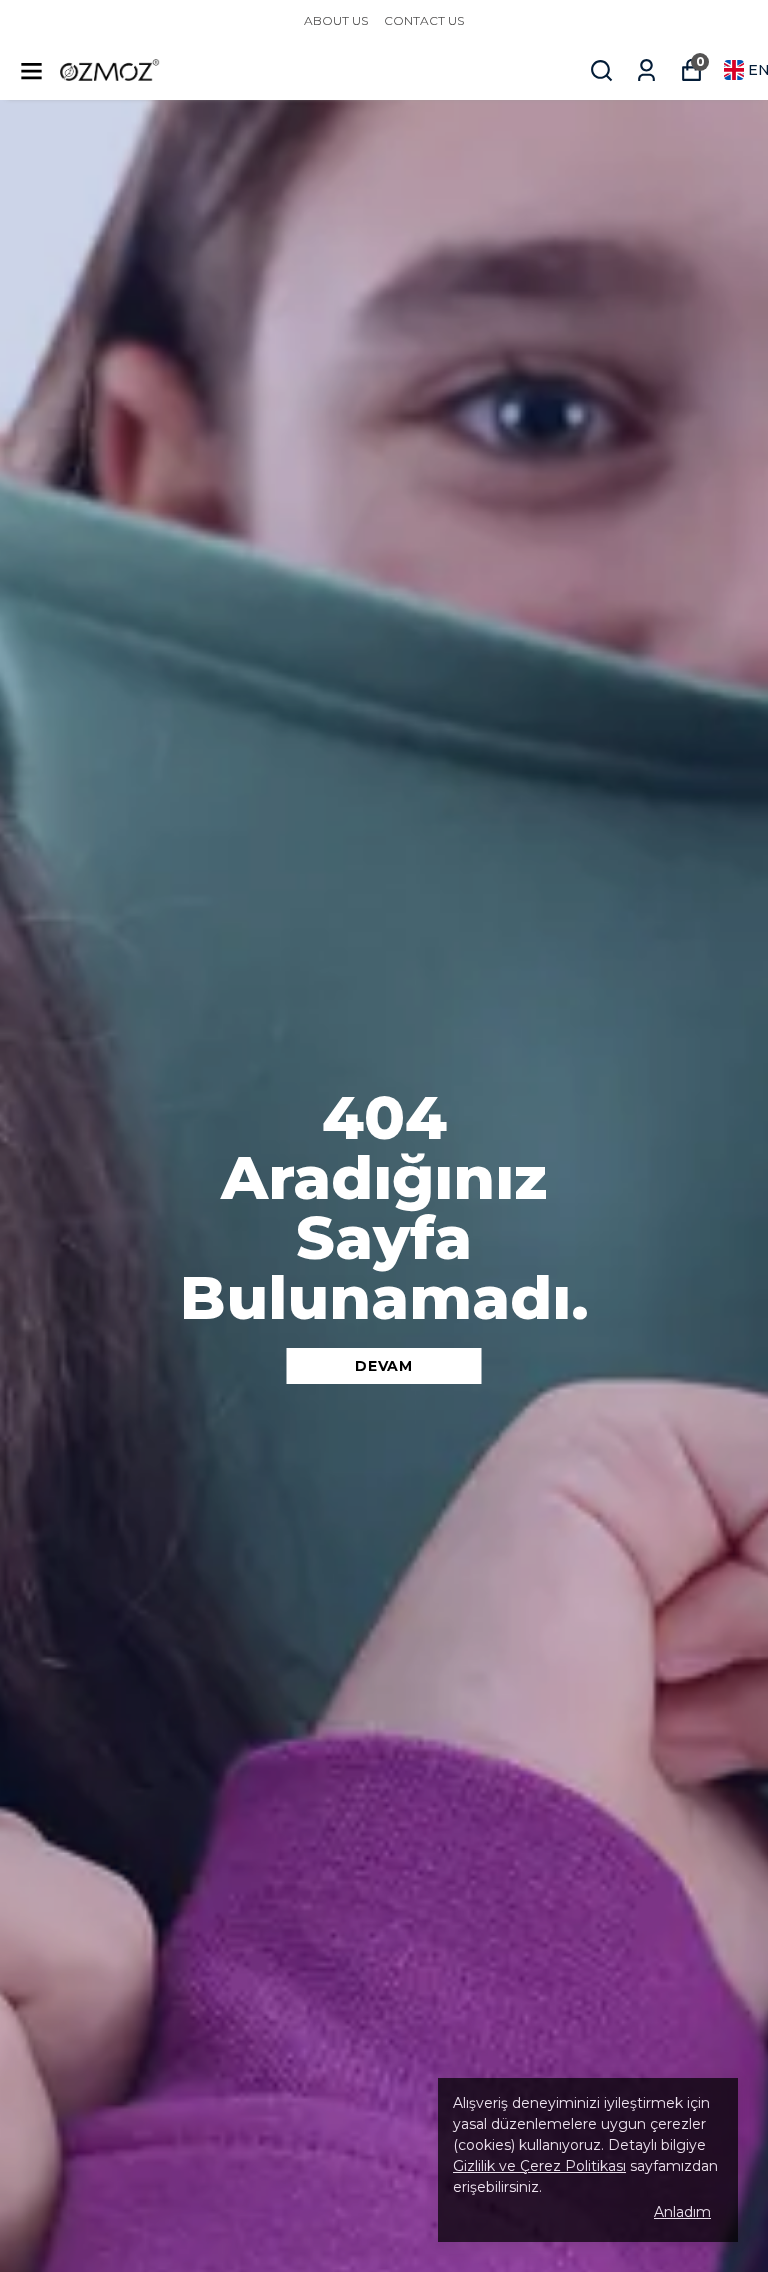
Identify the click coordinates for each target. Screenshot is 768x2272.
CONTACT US (424, 20)
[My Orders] (646, 70)
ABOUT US (336, 20)
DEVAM (384, 1366)
